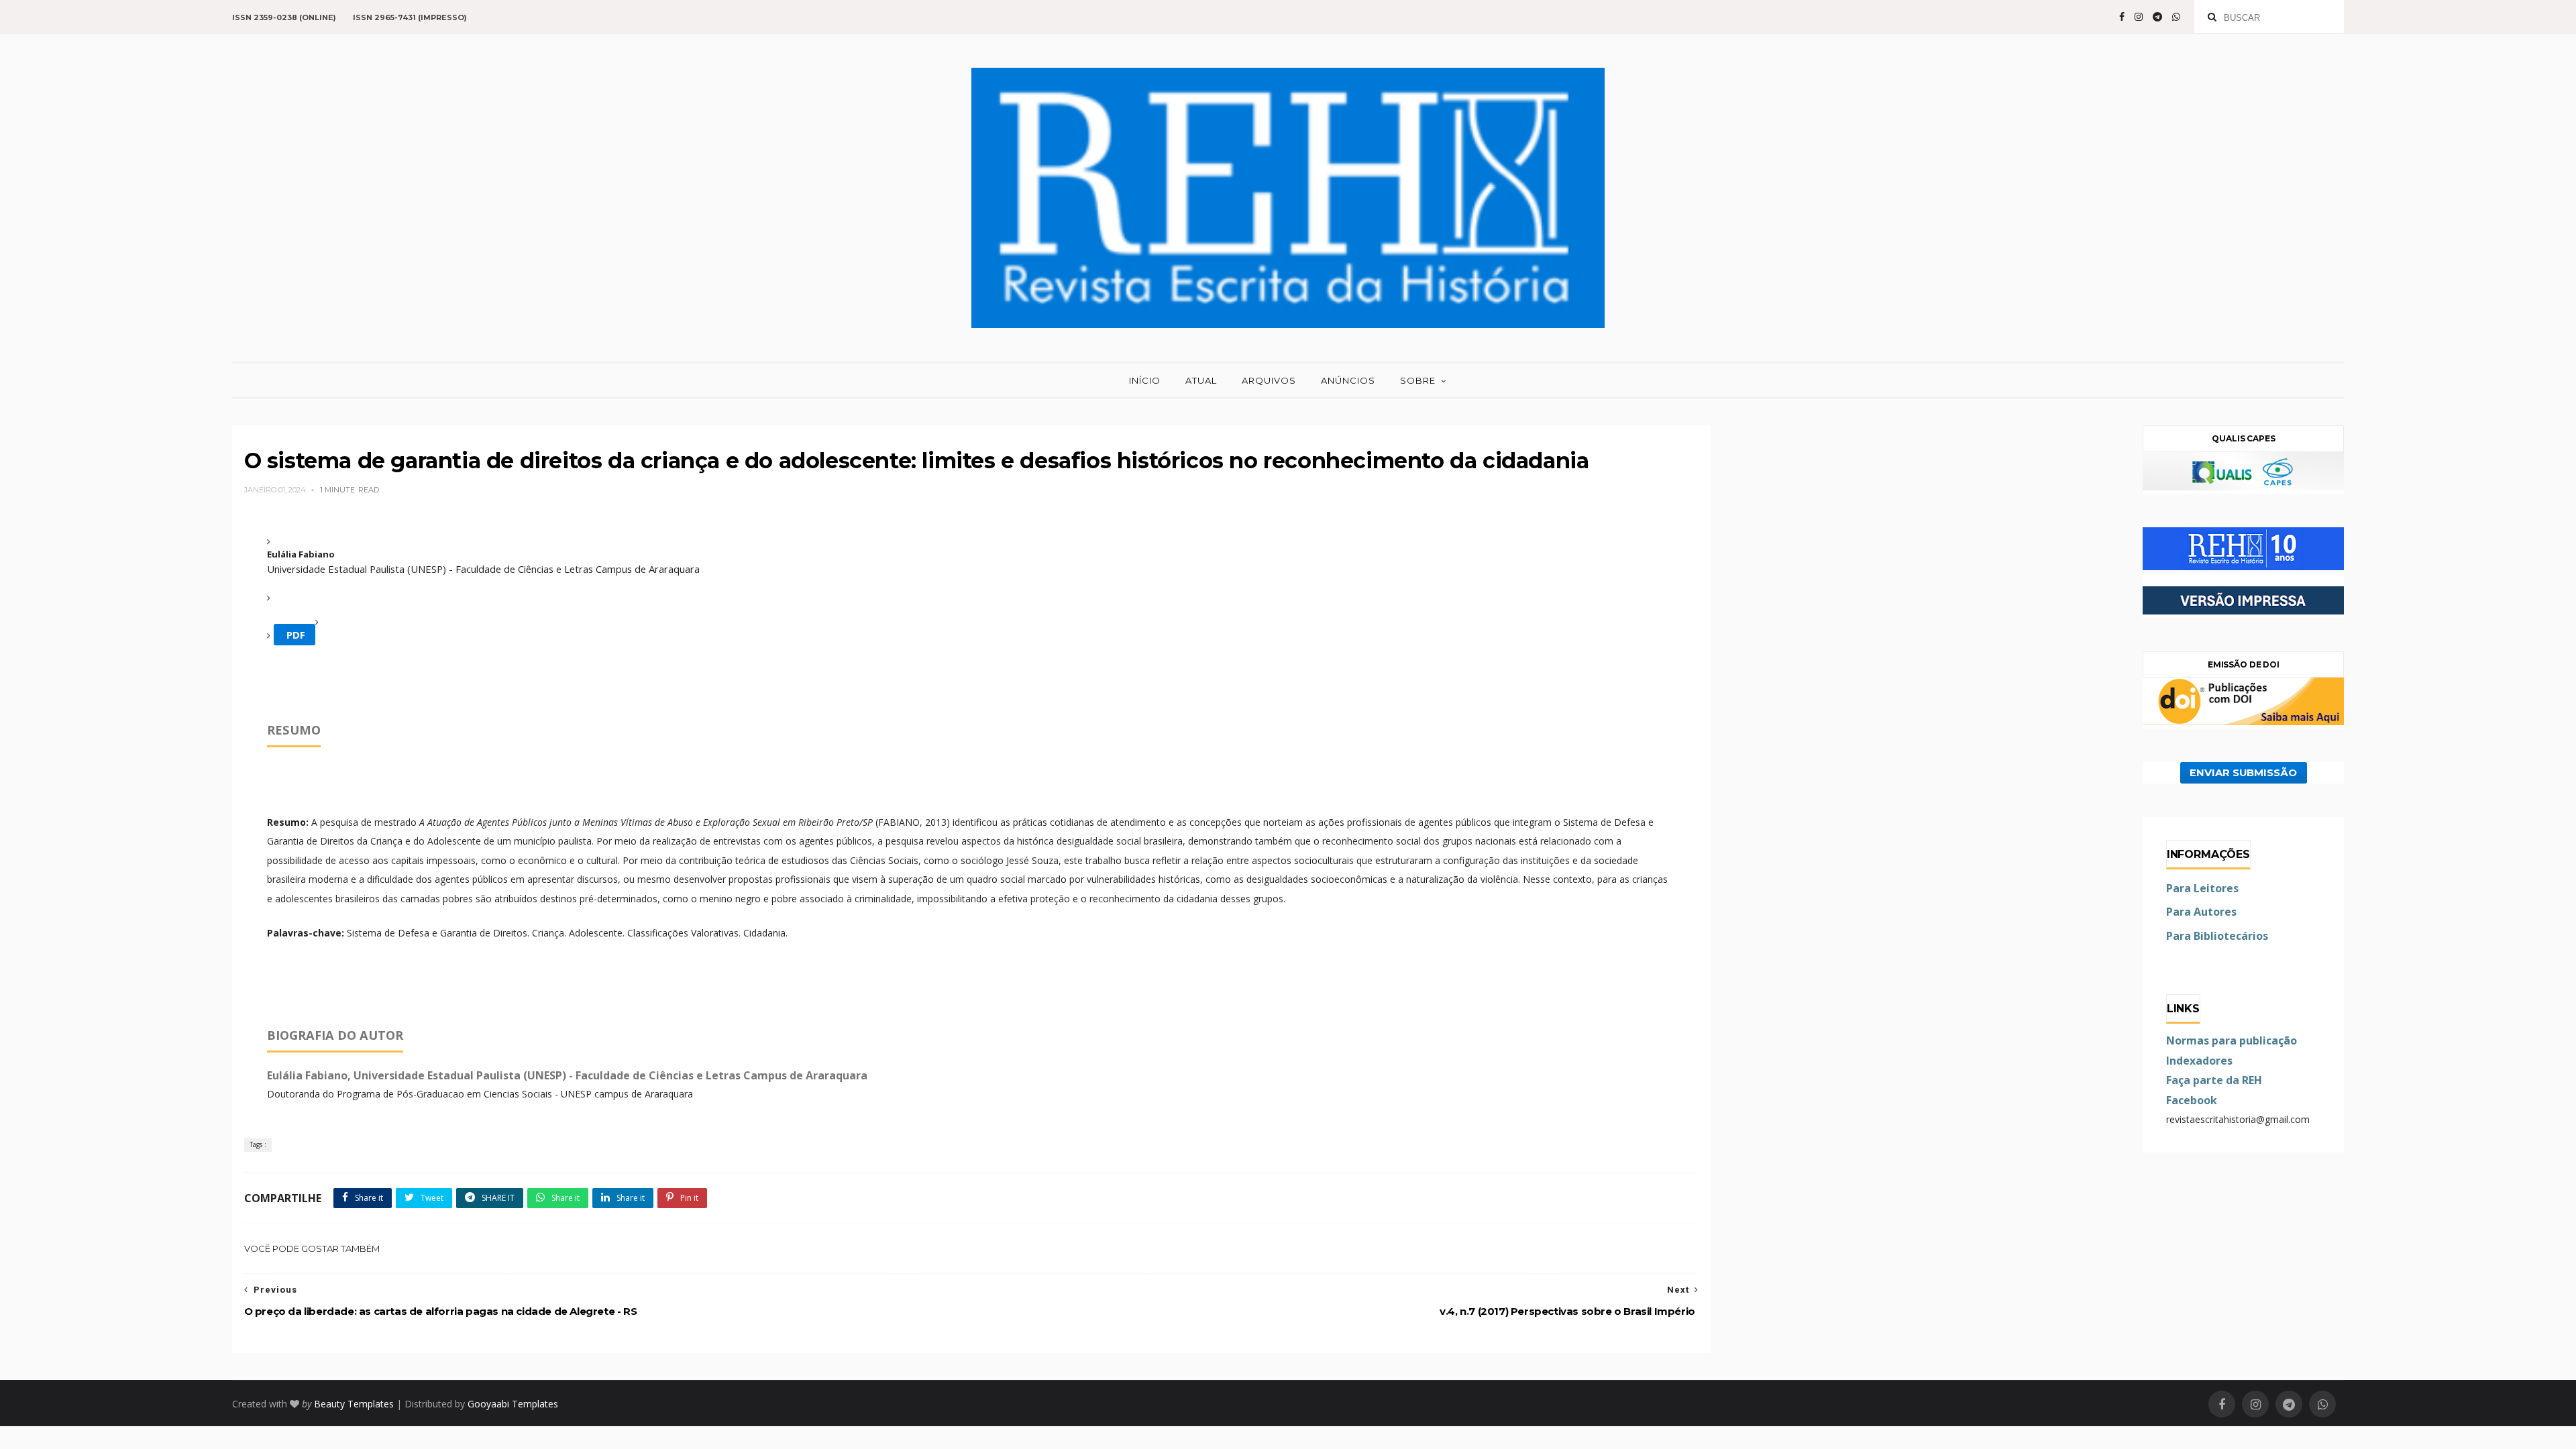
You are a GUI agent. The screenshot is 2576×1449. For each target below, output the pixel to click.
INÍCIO (1145, 380)
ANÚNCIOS (1348, 380)
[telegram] (2157, 17)
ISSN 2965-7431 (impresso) (410, 17)
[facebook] (2122, 17)
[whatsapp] (2176, 17)
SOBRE (1418, 380)
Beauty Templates (354, 1404)
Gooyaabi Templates (513, 1404)
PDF (294, 635)
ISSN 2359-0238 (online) (284, 17)
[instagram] (2139, 17)
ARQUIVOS (1269, 380)
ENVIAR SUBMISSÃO (2243, 773)
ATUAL (1201, 380)
